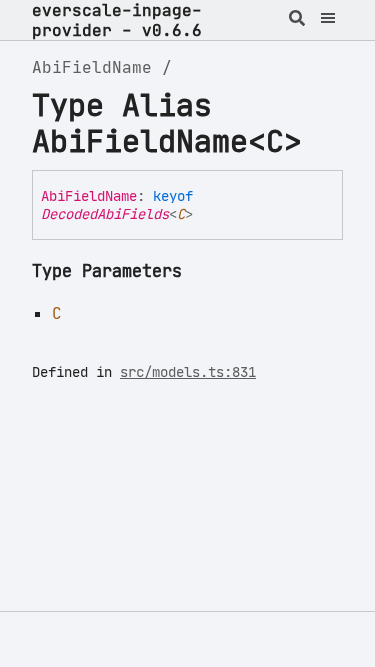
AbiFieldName (92, 67)
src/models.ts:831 (188, 372)
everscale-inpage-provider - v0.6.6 (117, 20)
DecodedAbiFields (105, 214)
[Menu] (328, 20)
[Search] (297, 20)
